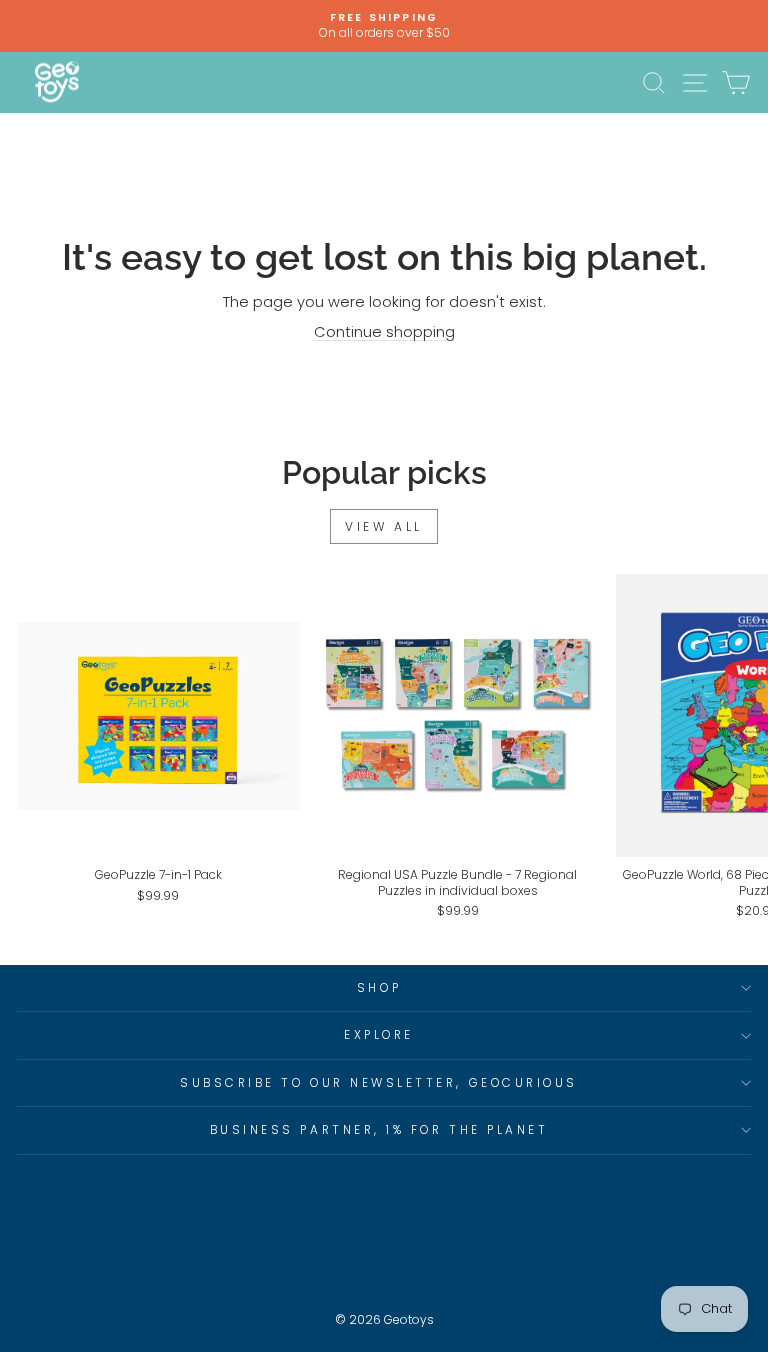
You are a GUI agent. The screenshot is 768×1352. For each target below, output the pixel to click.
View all (384, 526)
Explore (379, 1035)
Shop (379, 988)
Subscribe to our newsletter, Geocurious (379, 1083)
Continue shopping (384, 332)
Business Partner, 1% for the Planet (379, 1130)
